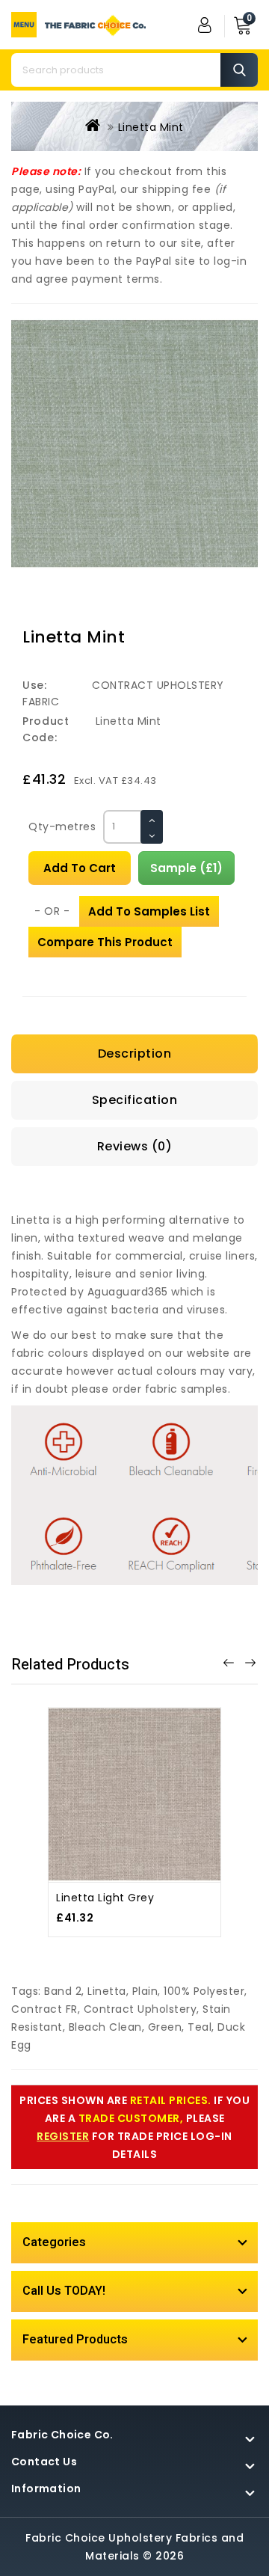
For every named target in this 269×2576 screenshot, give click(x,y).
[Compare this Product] (118, 1810)
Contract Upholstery (140, 2009)
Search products (239, 70)
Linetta (107, 1991)
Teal (200, 2027)
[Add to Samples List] (151, 1810)
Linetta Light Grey (105, 1898)
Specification (135, 1100)
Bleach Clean (105, 2027)
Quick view (151, 1777)
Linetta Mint (151, 127)
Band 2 (63, 1991)
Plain (145, 1991)
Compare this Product (105, 942)
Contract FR (44, 2009)
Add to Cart (80, 868)
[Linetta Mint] (134, 444)
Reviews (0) (135, 1146)
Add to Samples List (149, 911)
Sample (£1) (186, 868)
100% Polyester (204, 1991)
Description (135, 1054)
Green (165, 2027)
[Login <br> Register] (205, 25)
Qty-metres (62, 827)
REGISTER (63, 2136)
